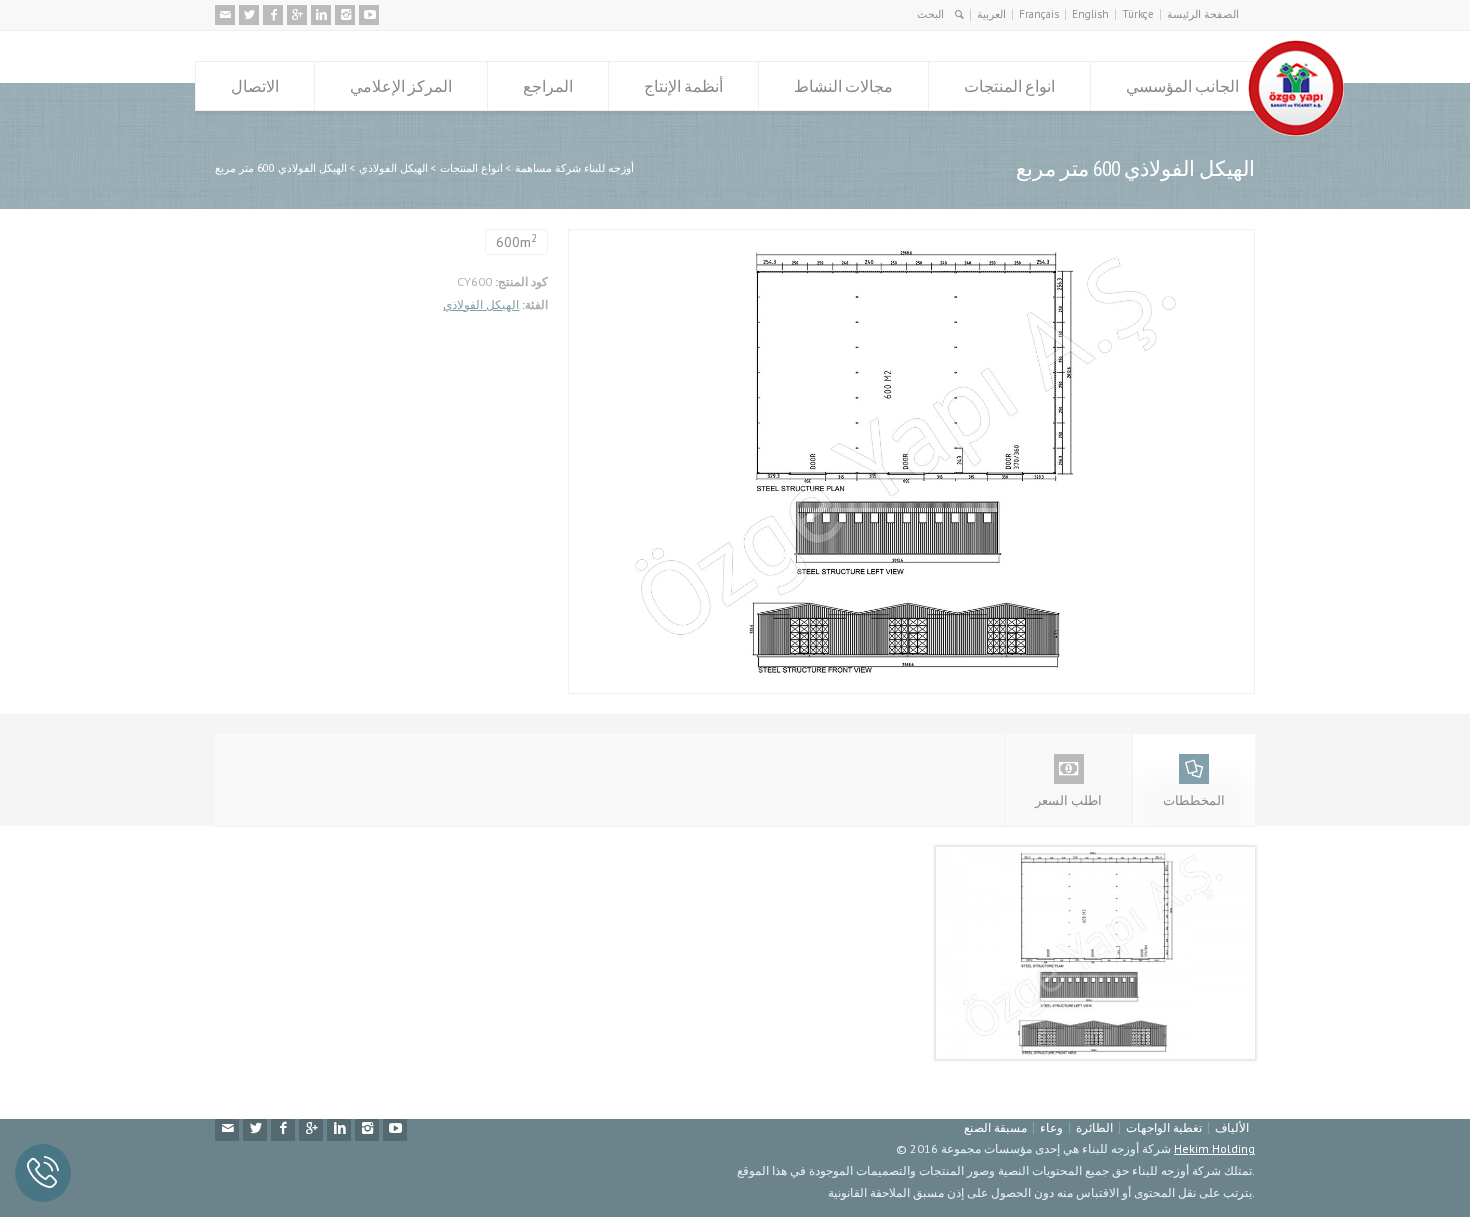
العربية (991, 14)
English (1090, 14)
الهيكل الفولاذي (481, 304)
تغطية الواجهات (1164, 1127)
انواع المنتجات (1009, 86)
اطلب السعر (1068, 800)
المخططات (1194, 800)
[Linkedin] (321, 15)
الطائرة (1094, 1127)
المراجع (548, 86)
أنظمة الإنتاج (683, 86)
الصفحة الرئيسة (1203, 14)
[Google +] (297, 15)
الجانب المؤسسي (1182, 86)
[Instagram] (345, 15)
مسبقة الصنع (995, 1127)
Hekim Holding (1214, 1148)
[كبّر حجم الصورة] (897, 240)
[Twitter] (249, 15)
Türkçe (1138, 14)
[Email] (225, 15)
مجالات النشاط (843, 86)
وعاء (1051, 1127)
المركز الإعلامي (401, 86)
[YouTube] (369, 15)
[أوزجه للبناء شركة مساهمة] (1296, 131)
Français (1039, 14)
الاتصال (255, 86)
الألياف (1232, 1127)
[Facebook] (273, 15)
